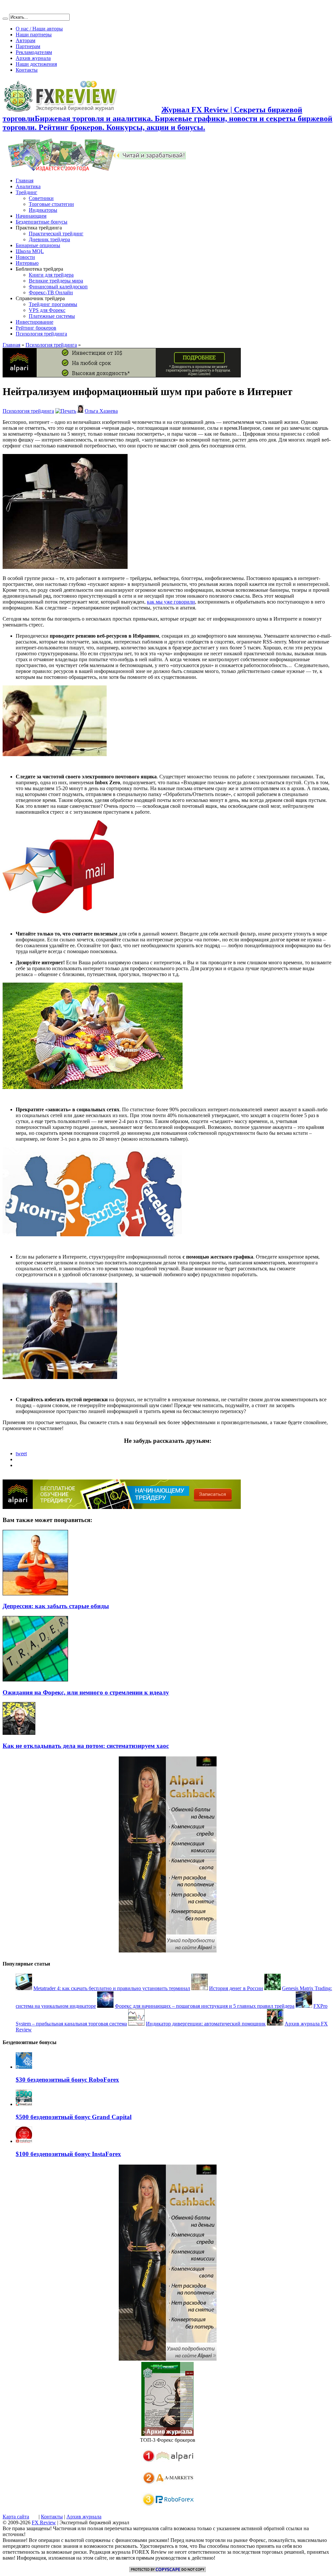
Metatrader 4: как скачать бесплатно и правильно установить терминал (112, 1988)
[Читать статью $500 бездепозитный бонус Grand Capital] (24, 2104)
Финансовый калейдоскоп (58, 287)
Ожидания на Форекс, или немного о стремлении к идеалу (86, 1692)
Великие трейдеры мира (56, 281)
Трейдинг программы (53, 304)
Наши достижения (36, 64)
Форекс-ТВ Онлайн (51, 292)
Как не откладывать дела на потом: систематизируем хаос (86, 1746)
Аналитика (28, 186)
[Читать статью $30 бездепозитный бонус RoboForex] (24, 2067)
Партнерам (28, 46)
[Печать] (66, 411)
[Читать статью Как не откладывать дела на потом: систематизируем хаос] (19, 1733)
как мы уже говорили (171, 602)
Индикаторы (43, 210)
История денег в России (236, 1988)
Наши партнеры (34, 35)
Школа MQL (30, 251)
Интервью (27, 263)
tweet (21, 1453)
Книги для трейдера (51, 275)
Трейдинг (26, 192)
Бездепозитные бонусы (42, 222)
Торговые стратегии (51, 204)
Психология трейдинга (41, 334)
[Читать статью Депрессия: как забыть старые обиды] (35, 1594)
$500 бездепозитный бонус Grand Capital (74, 2117)
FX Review (44, 2522)
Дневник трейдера (49, 239)
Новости (25, 257)
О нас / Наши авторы (39, 29)
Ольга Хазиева (101, 411)
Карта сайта (16, 2517)
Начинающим (31, 216)
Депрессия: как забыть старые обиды (56, 1606)
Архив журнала (33, 58)
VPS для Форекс (47, 310)
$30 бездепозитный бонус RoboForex (67, 2080)
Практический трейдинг (56, 234)
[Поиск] (5, 19)
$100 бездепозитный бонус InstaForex (68, 2154)
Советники (41, 198)
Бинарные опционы (38, 245)
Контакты (27, 70)
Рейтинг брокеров (36, 328)
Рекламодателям (34, 52)
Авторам (26, 40)
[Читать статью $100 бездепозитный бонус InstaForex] (24, 2141)
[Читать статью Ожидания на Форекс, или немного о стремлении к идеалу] (35, 1680)
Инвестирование (35, 322)
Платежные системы (52, 316)
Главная (25, 181)
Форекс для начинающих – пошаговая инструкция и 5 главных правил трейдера (205, 2006)
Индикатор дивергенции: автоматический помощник (206, 2024)
